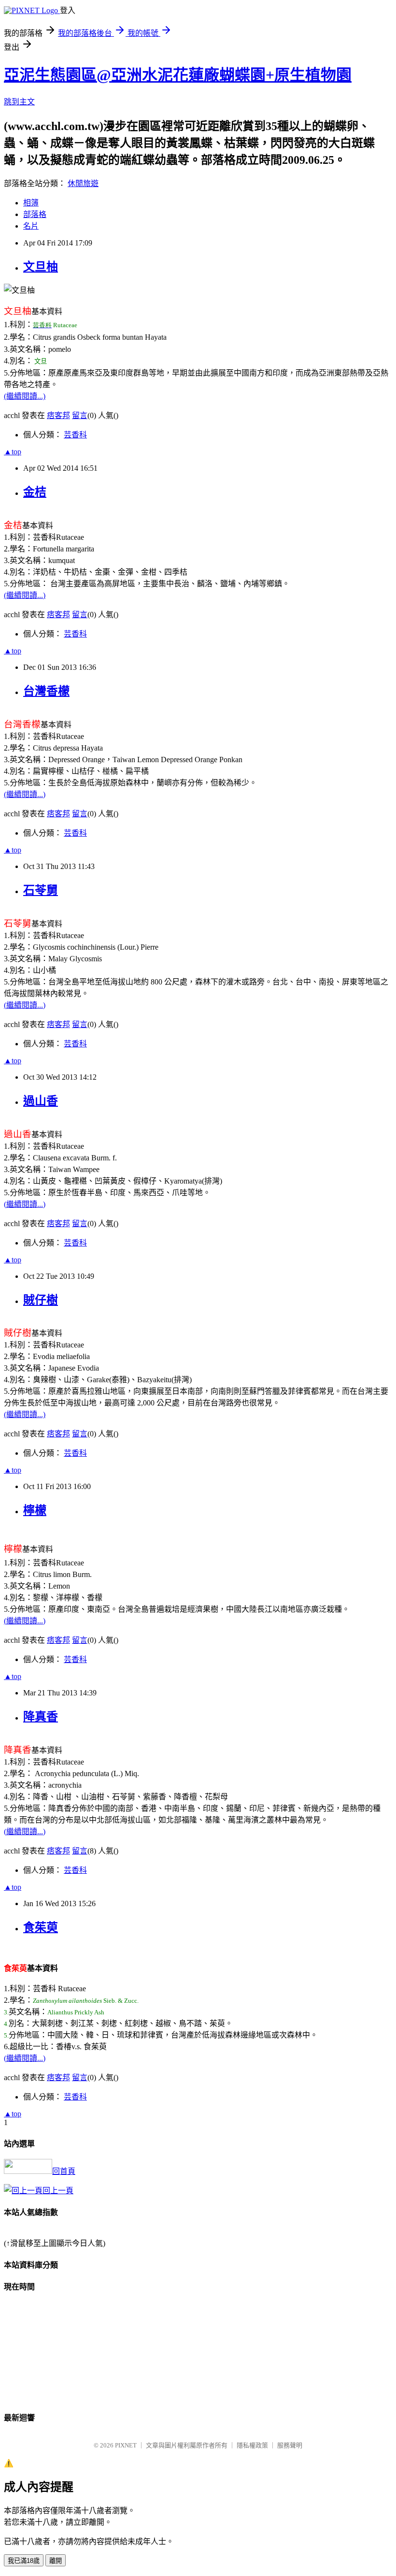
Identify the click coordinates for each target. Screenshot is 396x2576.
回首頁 (64, 2171)
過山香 (41, 1101)
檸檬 (35, 1510)
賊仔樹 (41, 1300)
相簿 (31, 203)
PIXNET (126, 2445)
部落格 (35, 214)
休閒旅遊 (83, 183)
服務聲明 (290, 2445)
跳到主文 (19, 102)
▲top (13, 452)
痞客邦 (58, 415)
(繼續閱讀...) (25, 396)
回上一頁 (58, 2191)
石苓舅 (41, 890)
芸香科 (75, 435)
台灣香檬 (46, 691)
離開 (56, 2561)
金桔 (35, 492)
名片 (31, 226)
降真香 (41, 1717)
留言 (80, 415)
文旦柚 (41, 267)
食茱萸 (41, 1927)
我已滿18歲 (24, 2561)
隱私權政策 (252, 2445)
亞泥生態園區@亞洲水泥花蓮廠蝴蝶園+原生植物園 (178, 75)
